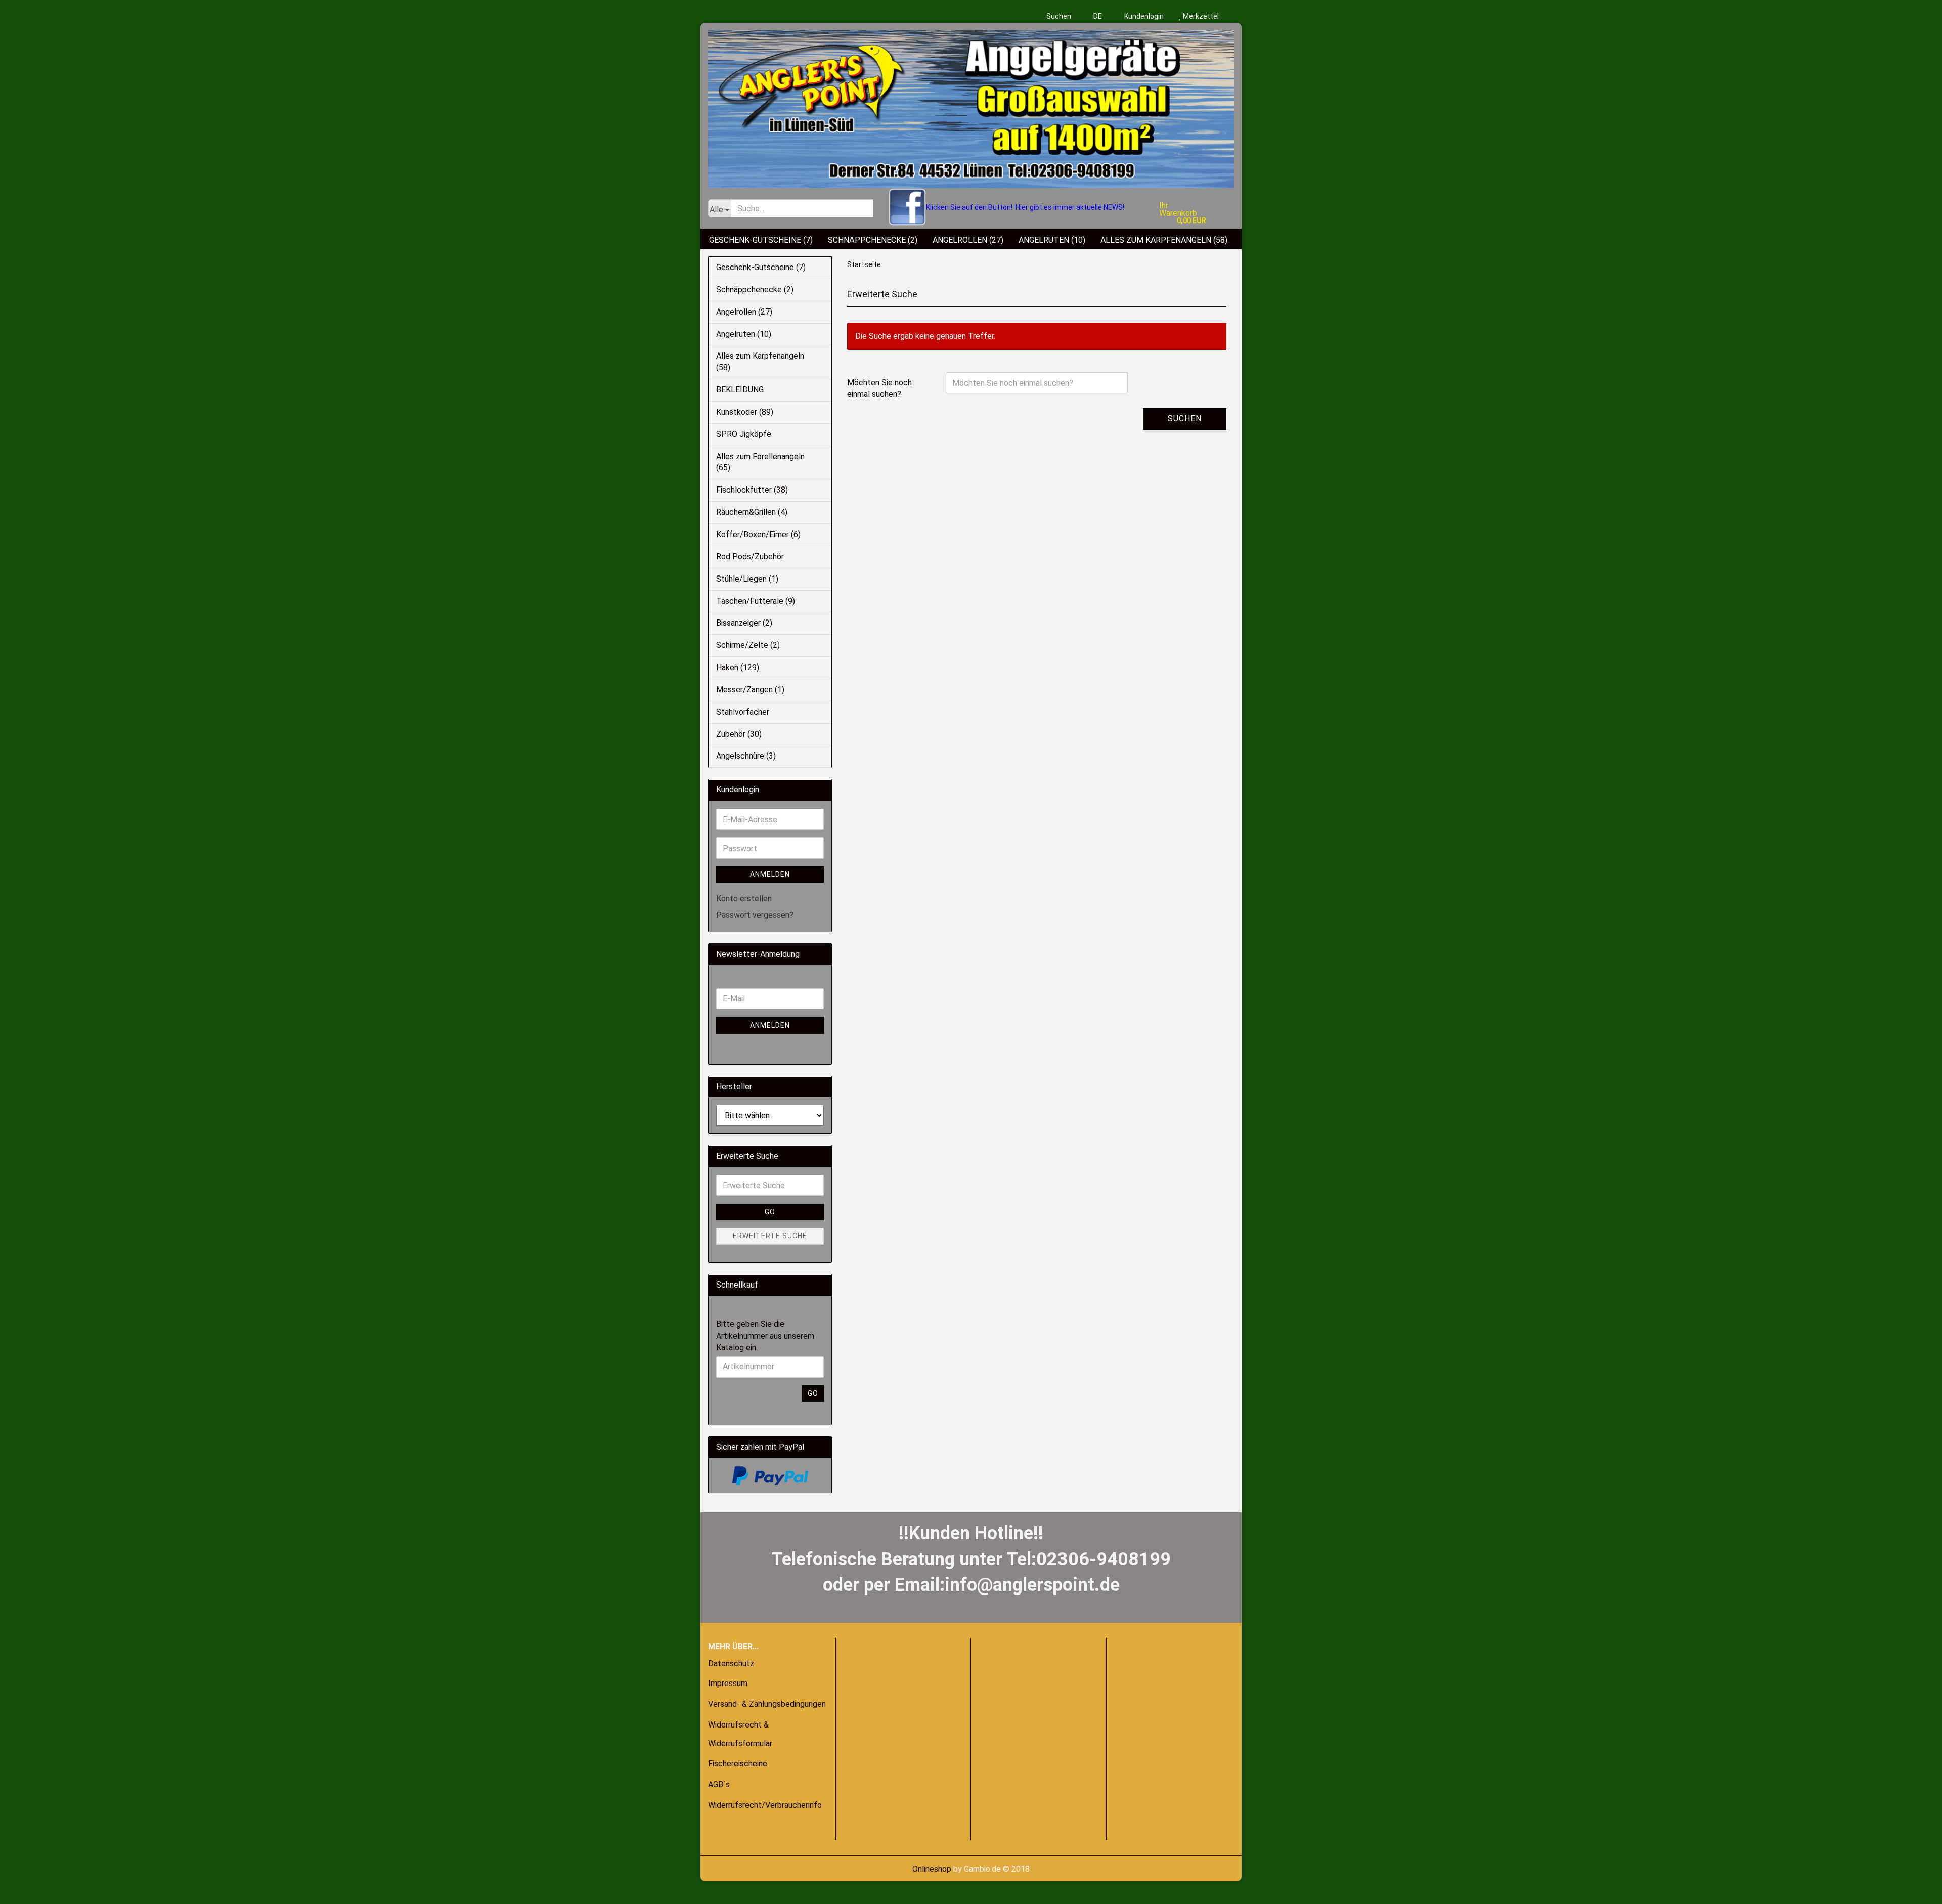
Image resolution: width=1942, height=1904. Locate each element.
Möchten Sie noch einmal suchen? (879, 388)
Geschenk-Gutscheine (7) (761, 240)
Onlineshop (932, 1869)
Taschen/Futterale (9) (756, 601)
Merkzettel (1200, 16)
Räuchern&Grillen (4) (752, 512)
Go (770, 1212)
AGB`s (719, 1784)
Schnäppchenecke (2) (873, 240)
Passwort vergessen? (755, 915)
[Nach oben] (28, 1889)
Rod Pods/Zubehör (750, 557)
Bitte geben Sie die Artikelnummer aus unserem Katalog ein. (765, 1336)
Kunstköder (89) (745, 412)
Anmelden (770, 874)
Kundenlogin (1143, 16)
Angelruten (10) (1052, 240)
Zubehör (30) (739, 734)
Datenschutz (731, 1664)
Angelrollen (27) (968, 240)
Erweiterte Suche (770, 1236)
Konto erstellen (744, 898)
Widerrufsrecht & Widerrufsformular (740, 1734)
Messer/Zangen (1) (750, 690)
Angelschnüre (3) (746, 756)
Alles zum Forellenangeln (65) (760, 462)
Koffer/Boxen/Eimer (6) (758, 534)
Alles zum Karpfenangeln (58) (1164, 240)
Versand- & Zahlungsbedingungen (767, 1704)
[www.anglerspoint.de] (971, 105)
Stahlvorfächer (743, 712)
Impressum (728, 1683)
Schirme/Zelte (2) (748, 645)
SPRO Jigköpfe (744, 434)
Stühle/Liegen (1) (747, 579)
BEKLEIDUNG (740, 390)
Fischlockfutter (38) (752, 490)
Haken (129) (738, 667)
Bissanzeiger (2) (744, 623)
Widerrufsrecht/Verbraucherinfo (765, 1805)
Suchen (1059, 16)
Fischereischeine (738, 1764)
